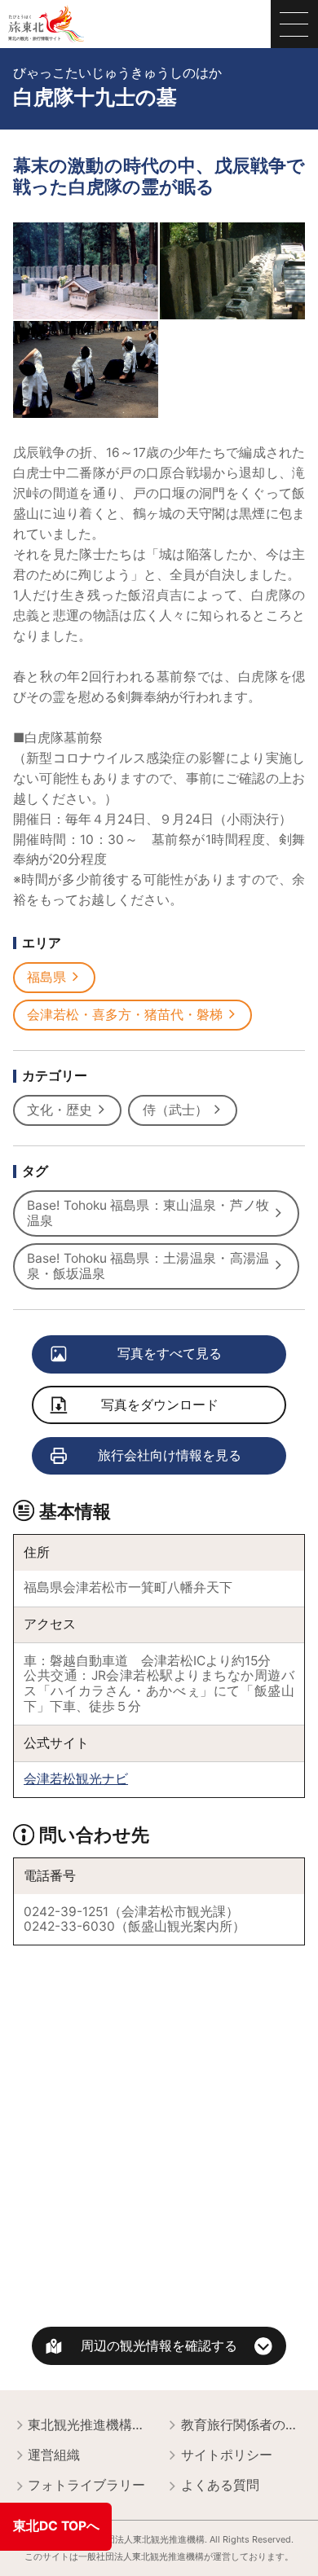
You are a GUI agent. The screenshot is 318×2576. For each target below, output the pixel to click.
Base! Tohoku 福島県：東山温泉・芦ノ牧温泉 (148, 1213)
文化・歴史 (60, 1110)
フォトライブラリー (86, 2485)
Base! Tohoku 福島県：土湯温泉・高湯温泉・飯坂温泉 (148, 1266)
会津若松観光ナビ (76, 1779)
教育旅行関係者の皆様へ (243, 2425)
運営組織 (54, 2455)
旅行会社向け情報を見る (170, 1455)
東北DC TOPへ (56, 2526)
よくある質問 (220, 2485)
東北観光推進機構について (90, 2425)
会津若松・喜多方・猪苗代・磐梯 (125, 1015)
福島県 (46, 977)
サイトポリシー (227, 2455)
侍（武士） (175, 1110)
